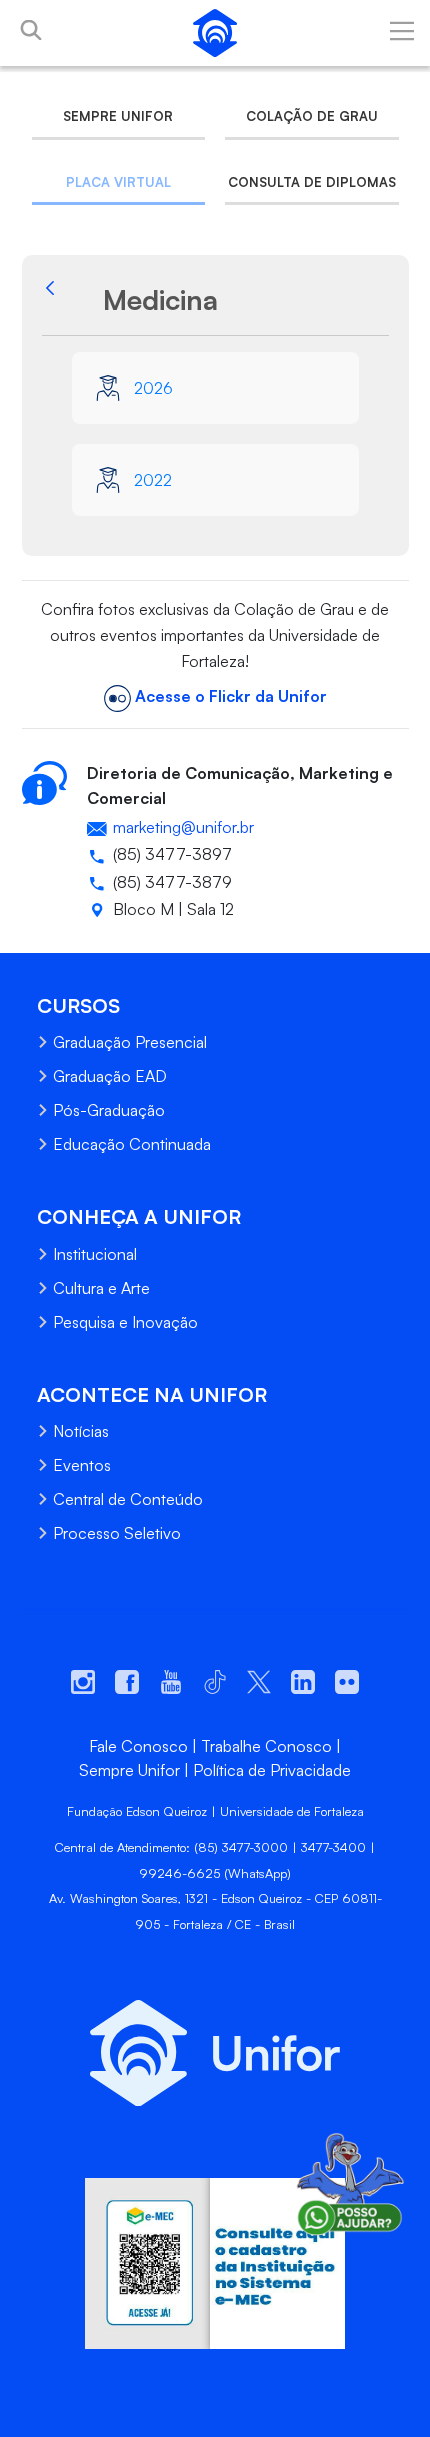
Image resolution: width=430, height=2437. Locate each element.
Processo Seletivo (117, 1533)
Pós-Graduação (109, 1110)
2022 (153, 480)
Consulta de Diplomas (312, 182)
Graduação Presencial (130, 1042)
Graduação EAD (110, 1076)
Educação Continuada (132, 1144)
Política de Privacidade (272, 1770)
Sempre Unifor (118, 116)
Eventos (82, 1465)
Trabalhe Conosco (266, 1746)
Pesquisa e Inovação (125, 1322)
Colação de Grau (312, 116)
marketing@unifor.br (183, 827)
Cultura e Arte (101, 1288)
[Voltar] (69, 300)
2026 (153, 388)
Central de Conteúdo (128, 1499)
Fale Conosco (138, 1746)
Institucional (95, 1254)
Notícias (81, 1431)
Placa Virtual (118, 182)
